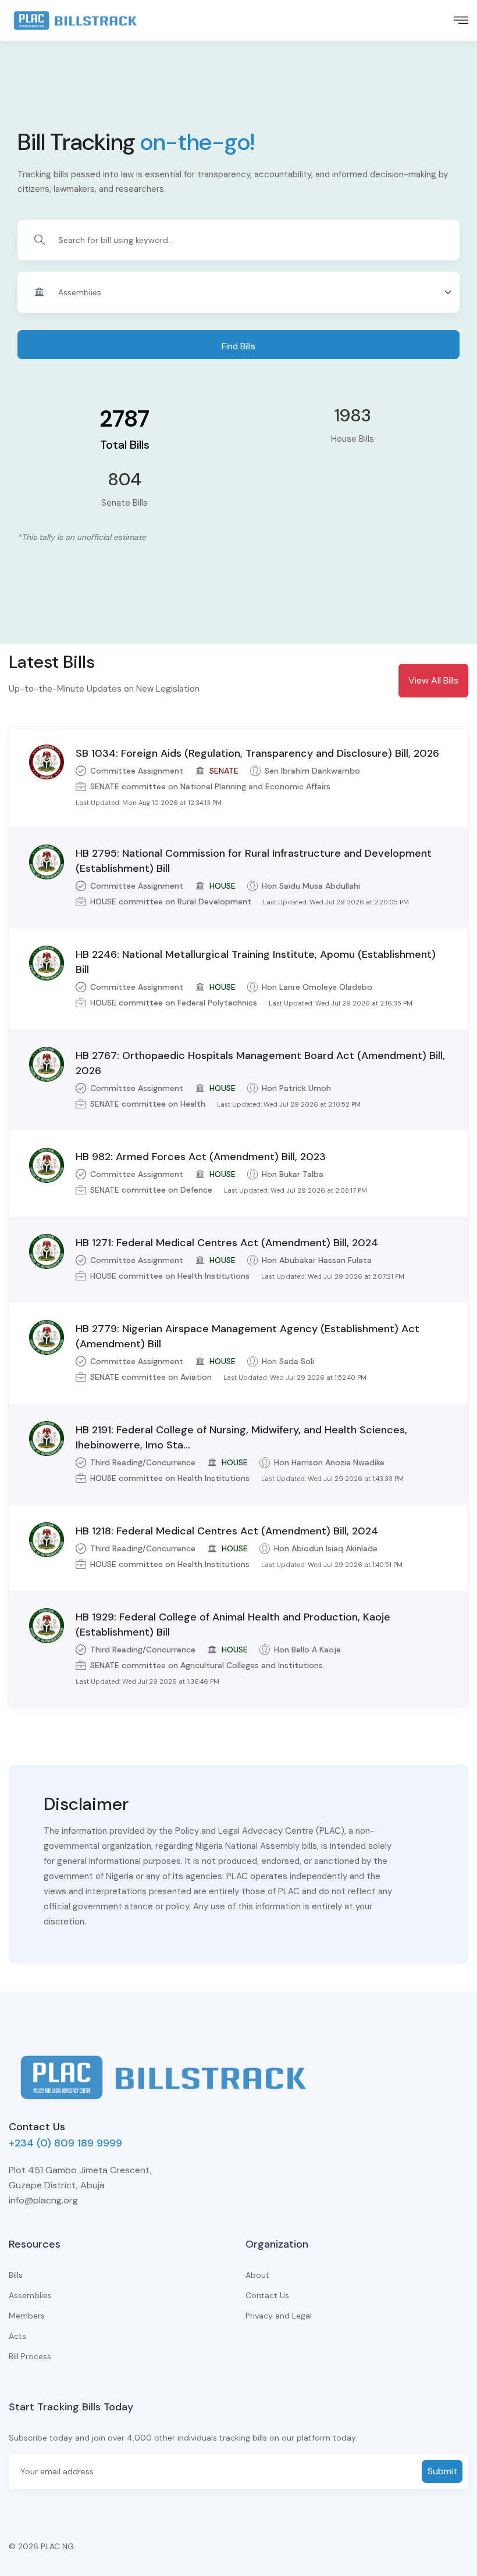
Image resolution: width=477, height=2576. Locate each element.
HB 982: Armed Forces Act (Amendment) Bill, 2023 (201, 1157)
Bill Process (30, 2356)
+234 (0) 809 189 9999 (65, 2143)
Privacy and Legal (279, 2316)
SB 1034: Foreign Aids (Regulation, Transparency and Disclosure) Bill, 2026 (257, 753)
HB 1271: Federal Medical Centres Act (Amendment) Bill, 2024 (227, 1243)
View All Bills (433, 680)
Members (27, 2316)
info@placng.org (43, 2200)
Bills (16, 2275)
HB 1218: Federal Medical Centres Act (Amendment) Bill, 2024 (227, 1531)
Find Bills (238, 346)
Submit (442, 2471)
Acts (17, 2336)
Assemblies (30, 2295)
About (257, 2275)
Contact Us (267, 2295)
